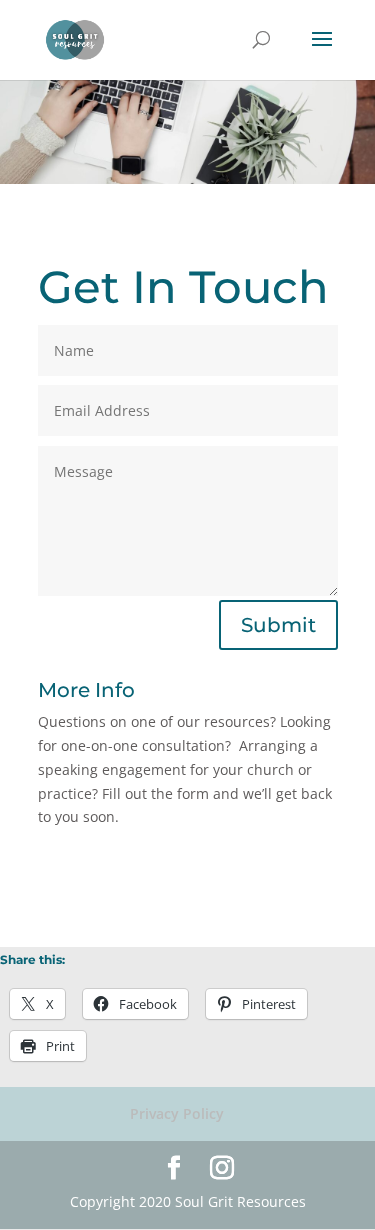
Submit (278, 625)
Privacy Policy (177, 1113)
